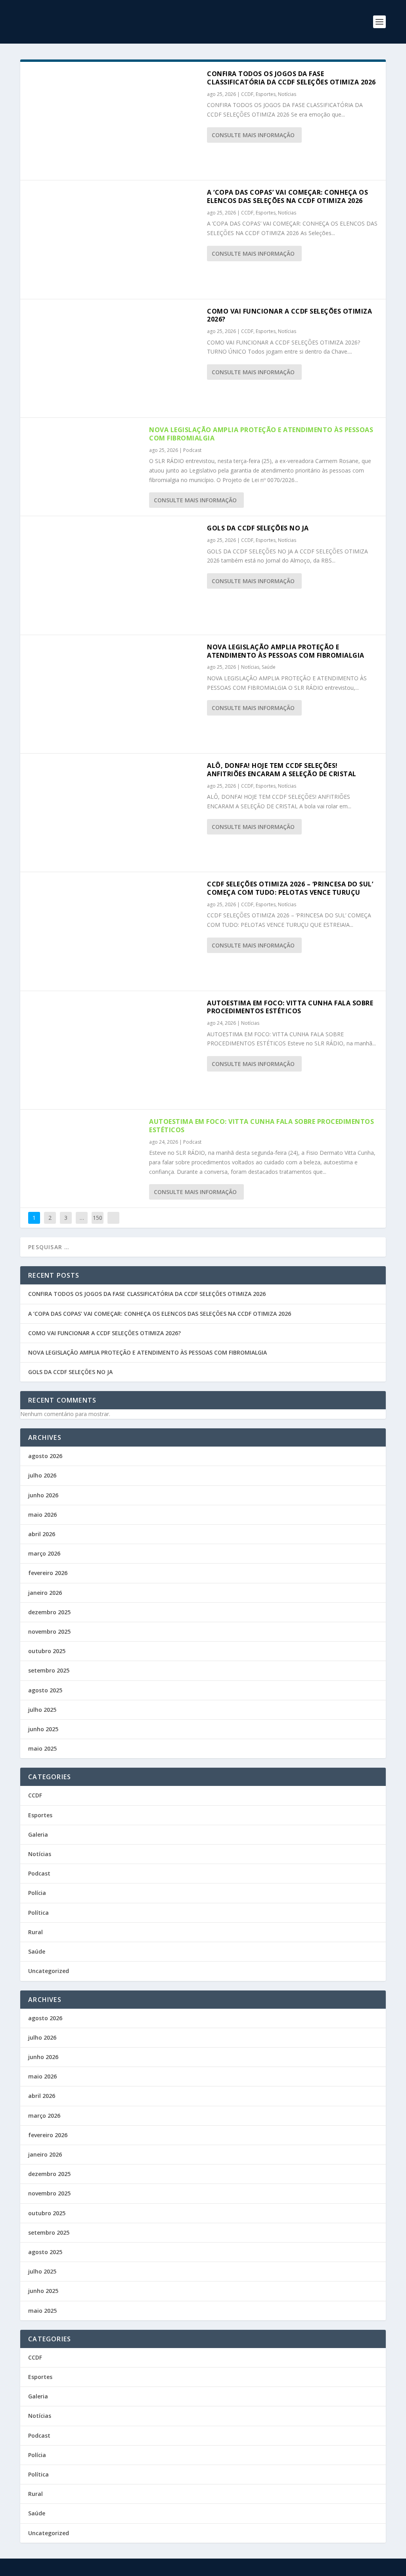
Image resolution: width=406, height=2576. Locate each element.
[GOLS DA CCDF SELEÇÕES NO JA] (114, 575)
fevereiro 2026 (48, 1573)
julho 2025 (42, 1710)
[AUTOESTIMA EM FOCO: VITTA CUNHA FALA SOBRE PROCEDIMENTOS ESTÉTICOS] (114, 1050)
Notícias (287, 94)
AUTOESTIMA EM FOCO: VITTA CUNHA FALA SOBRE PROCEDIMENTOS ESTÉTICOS (290, 1007)
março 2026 (44, 1553)
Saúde (269, 667)
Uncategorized (49, 1971)
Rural (35, 1932)
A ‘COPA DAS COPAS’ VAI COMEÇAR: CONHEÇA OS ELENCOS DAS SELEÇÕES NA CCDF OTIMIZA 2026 (287, 196)
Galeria (38, 1834)
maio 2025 (42, 1748)
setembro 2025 (49, 1670)
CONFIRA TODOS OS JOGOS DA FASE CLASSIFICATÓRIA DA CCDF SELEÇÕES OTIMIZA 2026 (291, 78)
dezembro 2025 (49, 1612)
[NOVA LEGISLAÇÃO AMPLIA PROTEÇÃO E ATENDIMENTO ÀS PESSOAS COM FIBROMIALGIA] (114, 694)
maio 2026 (42, 1515)
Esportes (266, 94)
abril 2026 (42, 1534)
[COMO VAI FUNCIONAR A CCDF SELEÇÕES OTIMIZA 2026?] (114, 358)
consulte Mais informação (253, 135)
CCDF (247, 94)
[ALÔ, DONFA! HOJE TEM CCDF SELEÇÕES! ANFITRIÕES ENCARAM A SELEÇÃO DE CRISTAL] (114, 813)
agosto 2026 (45, 1456)
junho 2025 (43, 1729)
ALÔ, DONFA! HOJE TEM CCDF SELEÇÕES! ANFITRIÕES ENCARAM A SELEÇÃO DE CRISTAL (282, 770)
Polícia (37, 1893)
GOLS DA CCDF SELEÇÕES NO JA (258, 528)
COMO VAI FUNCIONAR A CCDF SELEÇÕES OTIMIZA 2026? (289, 315)
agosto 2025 (45, 1690)
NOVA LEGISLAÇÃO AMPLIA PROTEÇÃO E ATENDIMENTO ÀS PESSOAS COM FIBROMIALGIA (261, 434)
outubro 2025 (47, 1651)
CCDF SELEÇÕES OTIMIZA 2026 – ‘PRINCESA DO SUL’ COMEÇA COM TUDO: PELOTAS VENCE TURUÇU (290, 888)
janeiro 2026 (45, 1593)
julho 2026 (42, 1475)
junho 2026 (43, 1495)
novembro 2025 (49, 1632)
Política (38, 1913)
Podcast (192, 450)
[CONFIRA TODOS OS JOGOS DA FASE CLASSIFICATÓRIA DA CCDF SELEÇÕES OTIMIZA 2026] (114, 121)
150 (98, 1218)
